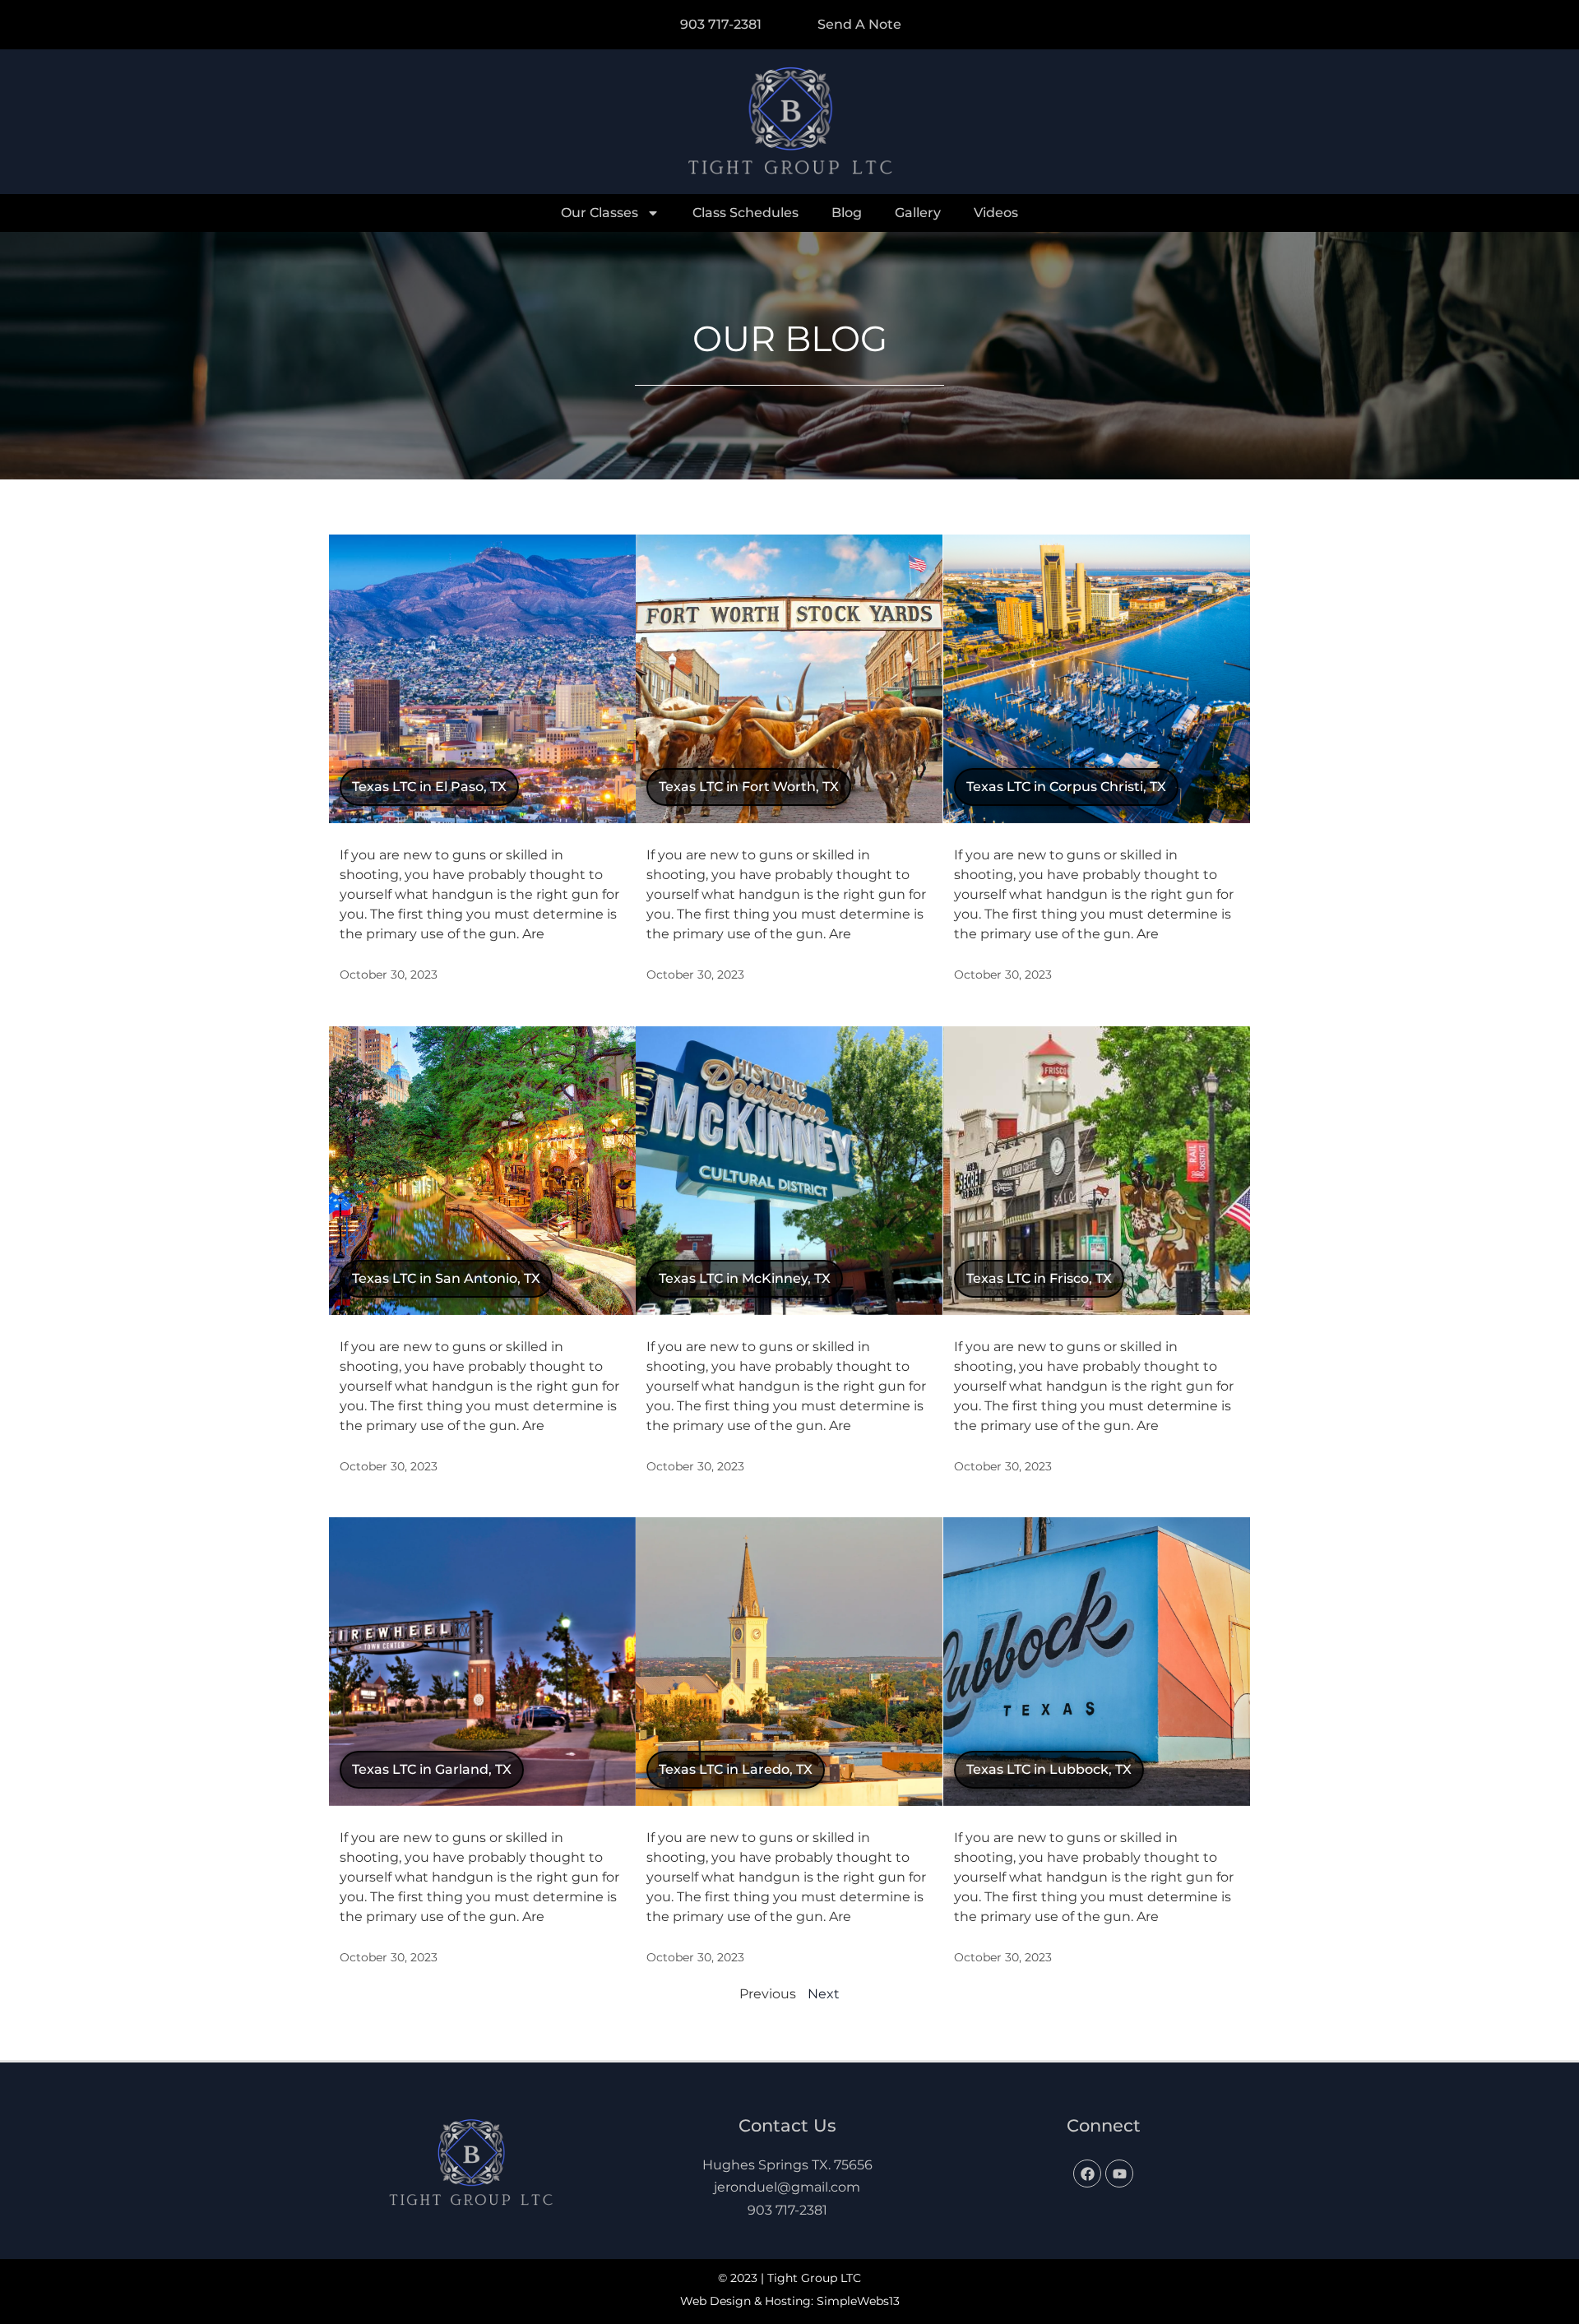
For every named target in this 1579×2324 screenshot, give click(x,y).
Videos (996, 213)
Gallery (918, 213)
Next (824, 1994)
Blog (847, 213)
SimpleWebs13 (858, 2301)
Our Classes (600, 213)
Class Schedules (746, 213)
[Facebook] (1087, 2174)
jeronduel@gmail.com (787, 2187)
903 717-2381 (787, 2210)
